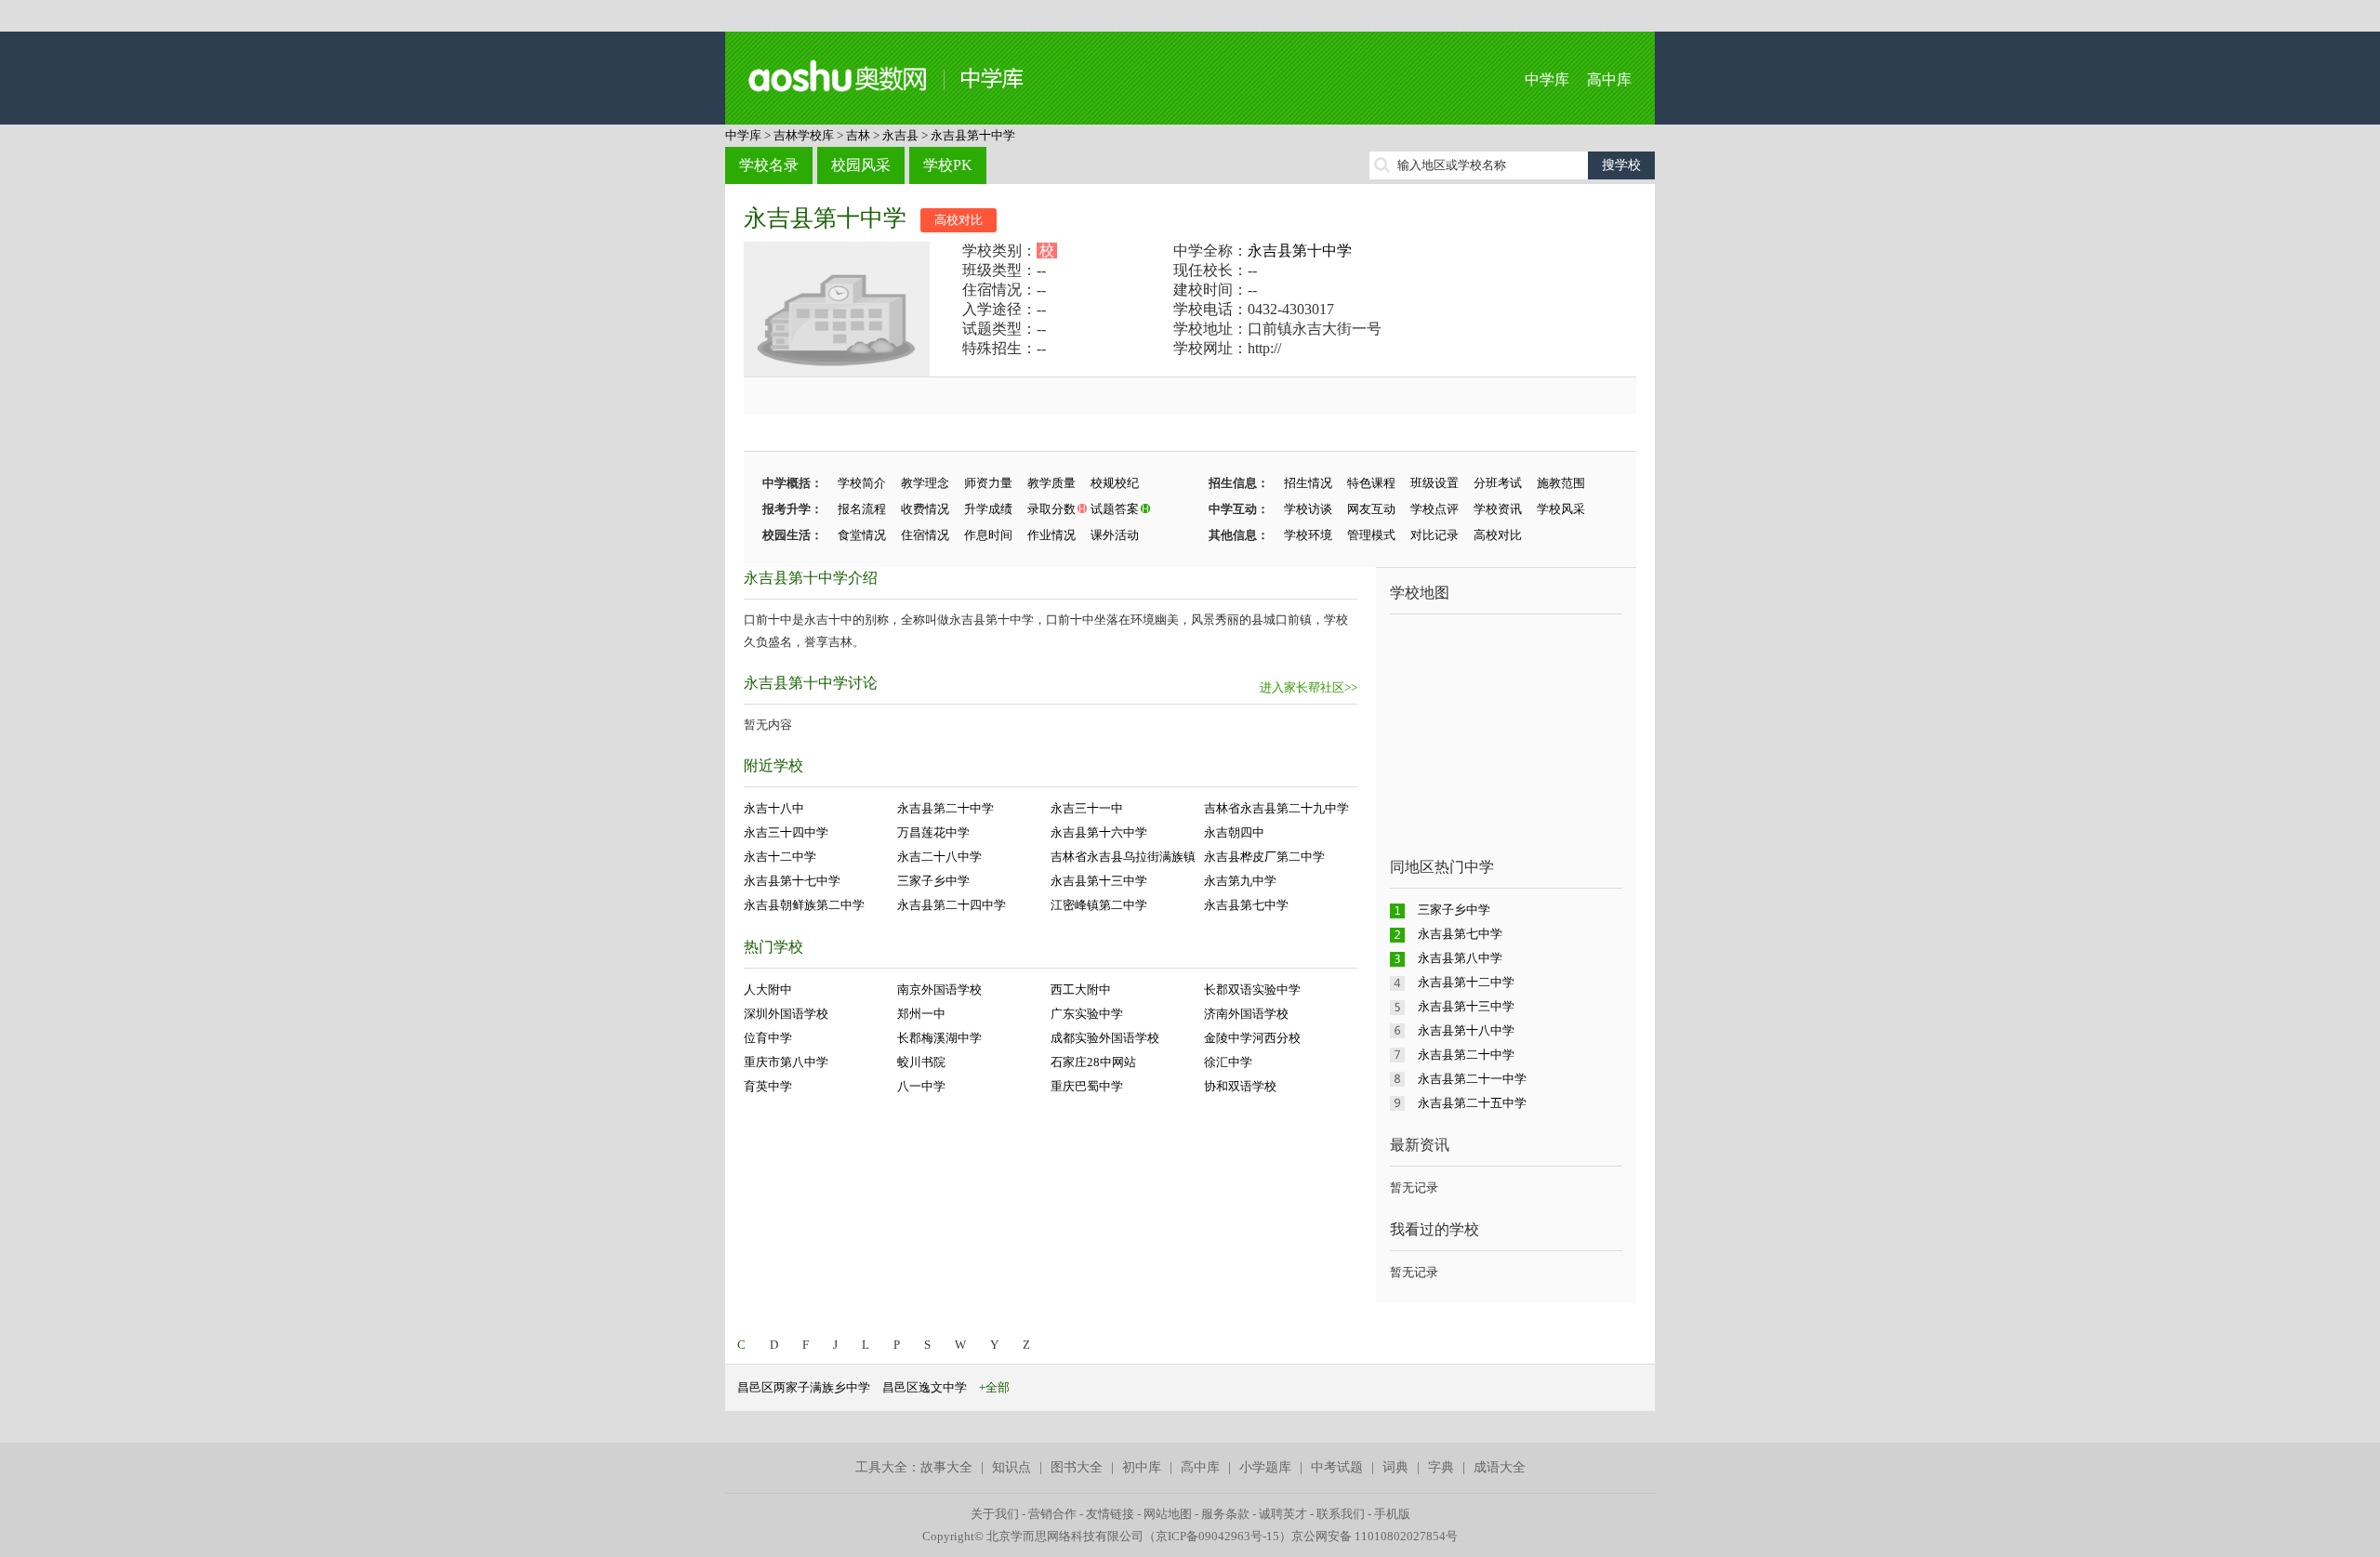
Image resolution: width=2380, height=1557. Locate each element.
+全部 (994, 1387)
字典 (1441, 1467)
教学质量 (1051, 483)
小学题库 (1265, 1467)
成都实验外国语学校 (1105, 1038)
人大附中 (768, 990)
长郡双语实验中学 (1252, 990)
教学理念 (925, 483)
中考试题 (1337, 1467)
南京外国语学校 (939, 990)
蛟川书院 (921, 1062)
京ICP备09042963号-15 (1217, 1536)
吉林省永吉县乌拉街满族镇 (1123, 857)
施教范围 (1561, 483)
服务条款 (1225, 1514)
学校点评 (1435, 509)
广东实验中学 (1087, 1014)
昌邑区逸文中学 (925, 1387)
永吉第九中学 (1240, 881)
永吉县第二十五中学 (1472, 1103)
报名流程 (862, 509)
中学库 (1547, 79)
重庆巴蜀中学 (1087, 1086)
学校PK (948, 165)
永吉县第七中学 (1246, 905)
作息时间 (988, 535)
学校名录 (769, 165)
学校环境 (1308, 535)
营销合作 (1052, 1514)
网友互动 (1371, 509)
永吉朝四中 (1234, 832)
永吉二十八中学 (939, 857)
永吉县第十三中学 (1099, 881)
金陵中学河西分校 (1252, 1038)
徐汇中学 (1228, 1062)
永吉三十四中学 (786, 832)
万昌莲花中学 (933, 832)
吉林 (858, 135)
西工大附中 (1081, 990)
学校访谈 (1308, 509)
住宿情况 (925, 535)
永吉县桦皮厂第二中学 (1264, 857)
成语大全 (1500, 1467)
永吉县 (900, 135)
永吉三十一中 (1087, 808)
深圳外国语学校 (786, 1014)
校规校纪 (1115, 483)
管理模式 (1371, 535)
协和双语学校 (1240, 1086)
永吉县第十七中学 (792, 881)
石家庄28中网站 (1093, 1062)
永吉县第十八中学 (1466, 1030)
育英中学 (768, 1086)
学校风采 (1561, 509)
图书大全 (1077, 1467)
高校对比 (959, 220)
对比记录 (1435, 535)
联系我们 (1341, 1514)
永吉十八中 (774, 808)
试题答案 (1115, 509)
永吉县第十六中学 (1099, 832)
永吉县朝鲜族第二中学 (804, 905)
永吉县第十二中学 (1466, 982)
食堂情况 (862, 535)
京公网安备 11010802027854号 (1375, 1536)
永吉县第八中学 (1460, 958)
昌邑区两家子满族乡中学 (804, 1387)
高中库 (1609, 79)
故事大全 (946, 1467)
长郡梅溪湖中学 (939, 1038)
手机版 (1392, 1514)
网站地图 (1168, 1514)
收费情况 (925, 509)
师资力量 (988, 483)
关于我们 (995, 1514)
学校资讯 (1498, 509)
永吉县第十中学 (973, 135)
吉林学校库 (804, 135)
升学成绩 (988, 509)
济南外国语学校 (1246, 1014)
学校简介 (862, 483)
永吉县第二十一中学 (1472, 1079)
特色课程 (1371, 483)
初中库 (1142, 1467)
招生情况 (1308, 483)
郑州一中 (921, 1014)
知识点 (1011, 1467)
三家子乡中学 (933, 881)
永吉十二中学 (780, 857)
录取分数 (1051, 509)
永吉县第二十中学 (945, 808)
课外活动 (1115, 535)
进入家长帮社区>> (1309, 687)
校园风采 (861, 165)
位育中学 (768, 1038)
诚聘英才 (1283, 1514)
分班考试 (1498, 483)
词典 (1395, 1467)
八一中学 (921, 1086)
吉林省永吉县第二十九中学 (1276, 808)
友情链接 (1110, 1514)
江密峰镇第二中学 (1099, 905)
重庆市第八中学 (786, 1062)
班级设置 (1435, 483)
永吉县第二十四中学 (952, 905)
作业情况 (1051, 535)
